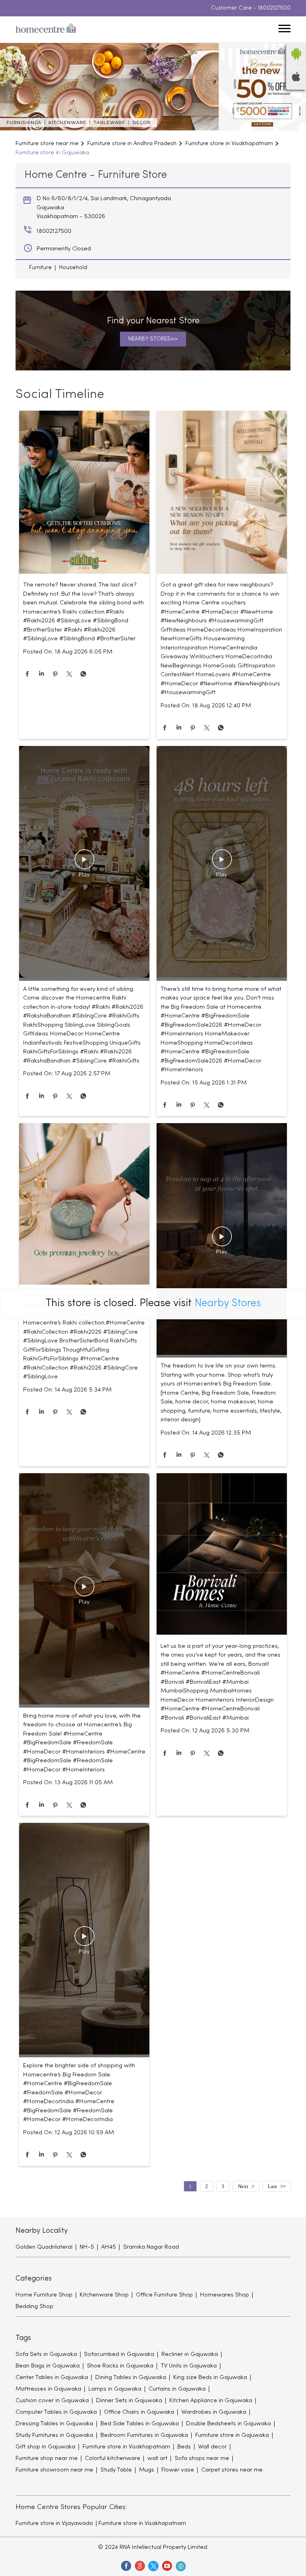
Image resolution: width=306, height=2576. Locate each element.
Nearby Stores (228, 1304)
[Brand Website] (180, 2566)
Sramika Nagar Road (151, 2247)
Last (272, 2186)
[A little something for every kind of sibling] (84, 863)
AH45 (109, 2247)
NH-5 (87, 2247)
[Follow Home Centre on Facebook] (126, 2566)
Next (243, 2186)
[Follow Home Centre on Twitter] (153, 2566)
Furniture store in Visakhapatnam (142, 2523)
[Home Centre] (46, 30)
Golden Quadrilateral (44, 2247)
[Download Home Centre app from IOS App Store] (296, 80)
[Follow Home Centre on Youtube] (167, 2566)
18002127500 (274, 8)
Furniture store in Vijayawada (54, 2523)
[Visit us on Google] (139, 2566)
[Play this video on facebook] (84, 863)
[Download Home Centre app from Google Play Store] (296, 62)
